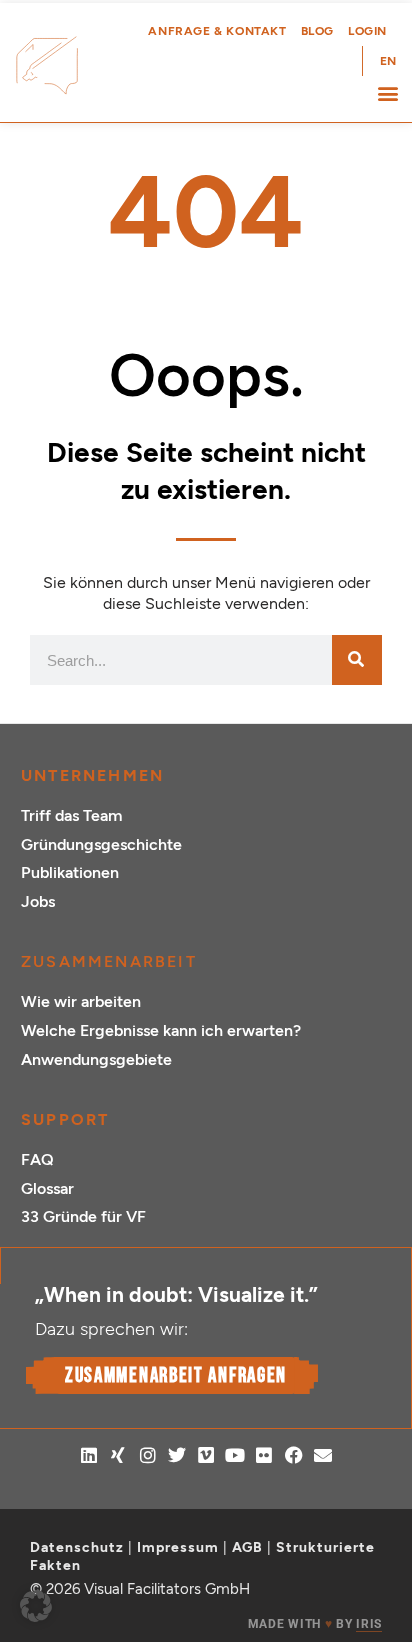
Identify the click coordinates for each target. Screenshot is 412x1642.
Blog (317, 31)
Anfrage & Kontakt (217, 31)
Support (65, 1119)
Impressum (178, 1547)
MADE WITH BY (315, 1624)
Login (367, 31)
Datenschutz (77, 1547)
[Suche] (357, 660)
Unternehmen (92, 775)
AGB (247, 1547)
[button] (387, 92)
